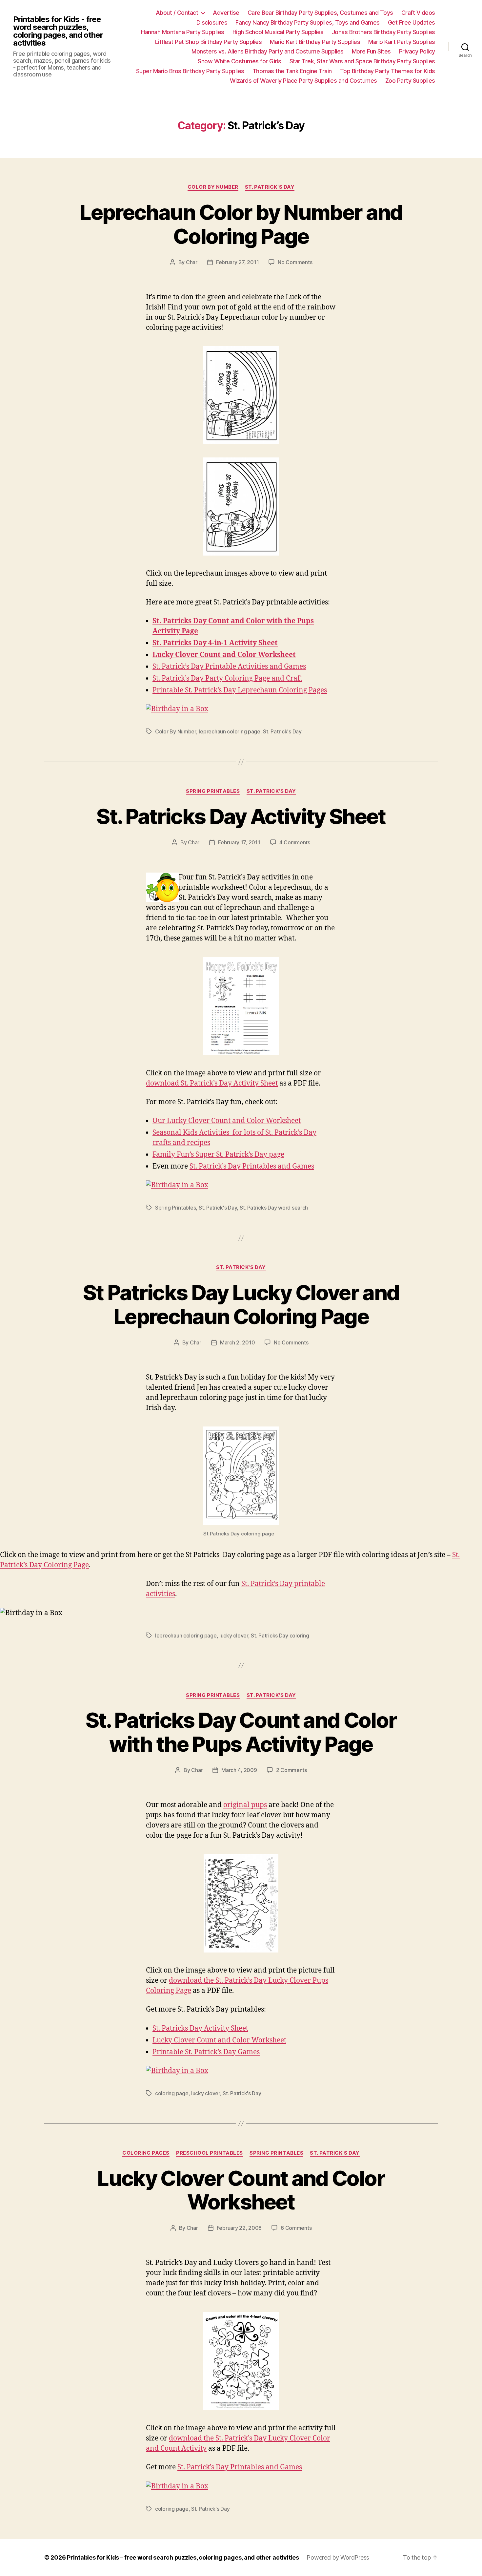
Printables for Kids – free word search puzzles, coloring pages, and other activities (183, 2557)
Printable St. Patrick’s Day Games (206, 2052)
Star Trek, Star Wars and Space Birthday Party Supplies (362, 61)
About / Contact (177, 13)
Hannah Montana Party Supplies (183, 32)
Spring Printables (213, 791)
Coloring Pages (146, 2153)
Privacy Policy (417, 51)
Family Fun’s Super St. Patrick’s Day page (218, 1155)
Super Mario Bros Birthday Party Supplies (190, 71)
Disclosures (212, 22)
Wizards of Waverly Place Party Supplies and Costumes (303, 81)
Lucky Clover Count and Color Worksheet (224, 655)
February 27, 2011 (237, 262)
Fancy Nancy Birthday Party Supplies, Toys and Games (308, 22)
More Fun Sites (371, 51)
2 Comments (291, 1770)
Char (192, 262)
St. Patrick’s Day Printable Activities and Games (229, 667)
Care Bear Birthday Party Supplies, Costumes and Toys (320, 13)
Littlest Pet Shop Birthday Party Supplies (209, 42)
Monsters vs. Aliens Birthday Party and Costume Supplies (268, 51)
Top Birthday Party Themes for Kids (388, 71)
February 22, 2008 (239, 2228)
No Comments (295, 262)
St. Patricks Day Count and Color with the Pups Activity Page (241, 1732)
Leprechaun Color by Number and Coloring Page (241, 224)
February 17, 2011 (239, 842)
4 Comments (295, 842)
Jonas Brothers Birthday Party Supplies (383, 32)
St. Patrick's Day (270, 187)
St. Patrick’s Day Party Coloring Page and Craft (227, 678)
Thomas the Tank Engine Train (292, 71)
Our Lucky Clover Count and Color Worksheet (227, 1121)
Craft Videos (418, 13)
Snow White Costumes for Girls (240, 61)
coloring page (172, 2093)
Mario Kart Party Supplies (402, 42)
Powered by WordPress (338, 2557)
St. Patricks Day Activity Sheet (241, 816)
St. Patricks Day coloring (280, 1636)
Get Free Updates (412, 22)
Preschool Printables (210, 2153)
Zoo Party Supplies (410, 81)
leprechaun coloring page (230, 731)
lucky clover (234, 1636)
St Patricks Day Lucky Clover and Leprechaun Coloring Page (241, 1304)
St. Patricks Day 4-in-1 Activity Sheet (215, 643)
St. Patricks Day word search (274, 1208)
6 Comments (296, 2228)
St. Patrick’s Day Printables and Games (252, 1166)
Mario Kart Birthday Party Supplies (315, 42)
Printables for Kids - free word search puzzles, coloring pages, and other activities (58, 31)
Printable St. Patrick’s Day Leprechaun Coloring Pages (240, 690)
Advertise (226, 13)
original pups (245, 1805)
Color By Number (213, 187)
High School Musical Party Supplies (278, 32)
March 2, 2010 (238, 1342)
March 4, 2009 (239, 1770)
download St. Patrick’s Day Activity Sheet (212, 1083)
